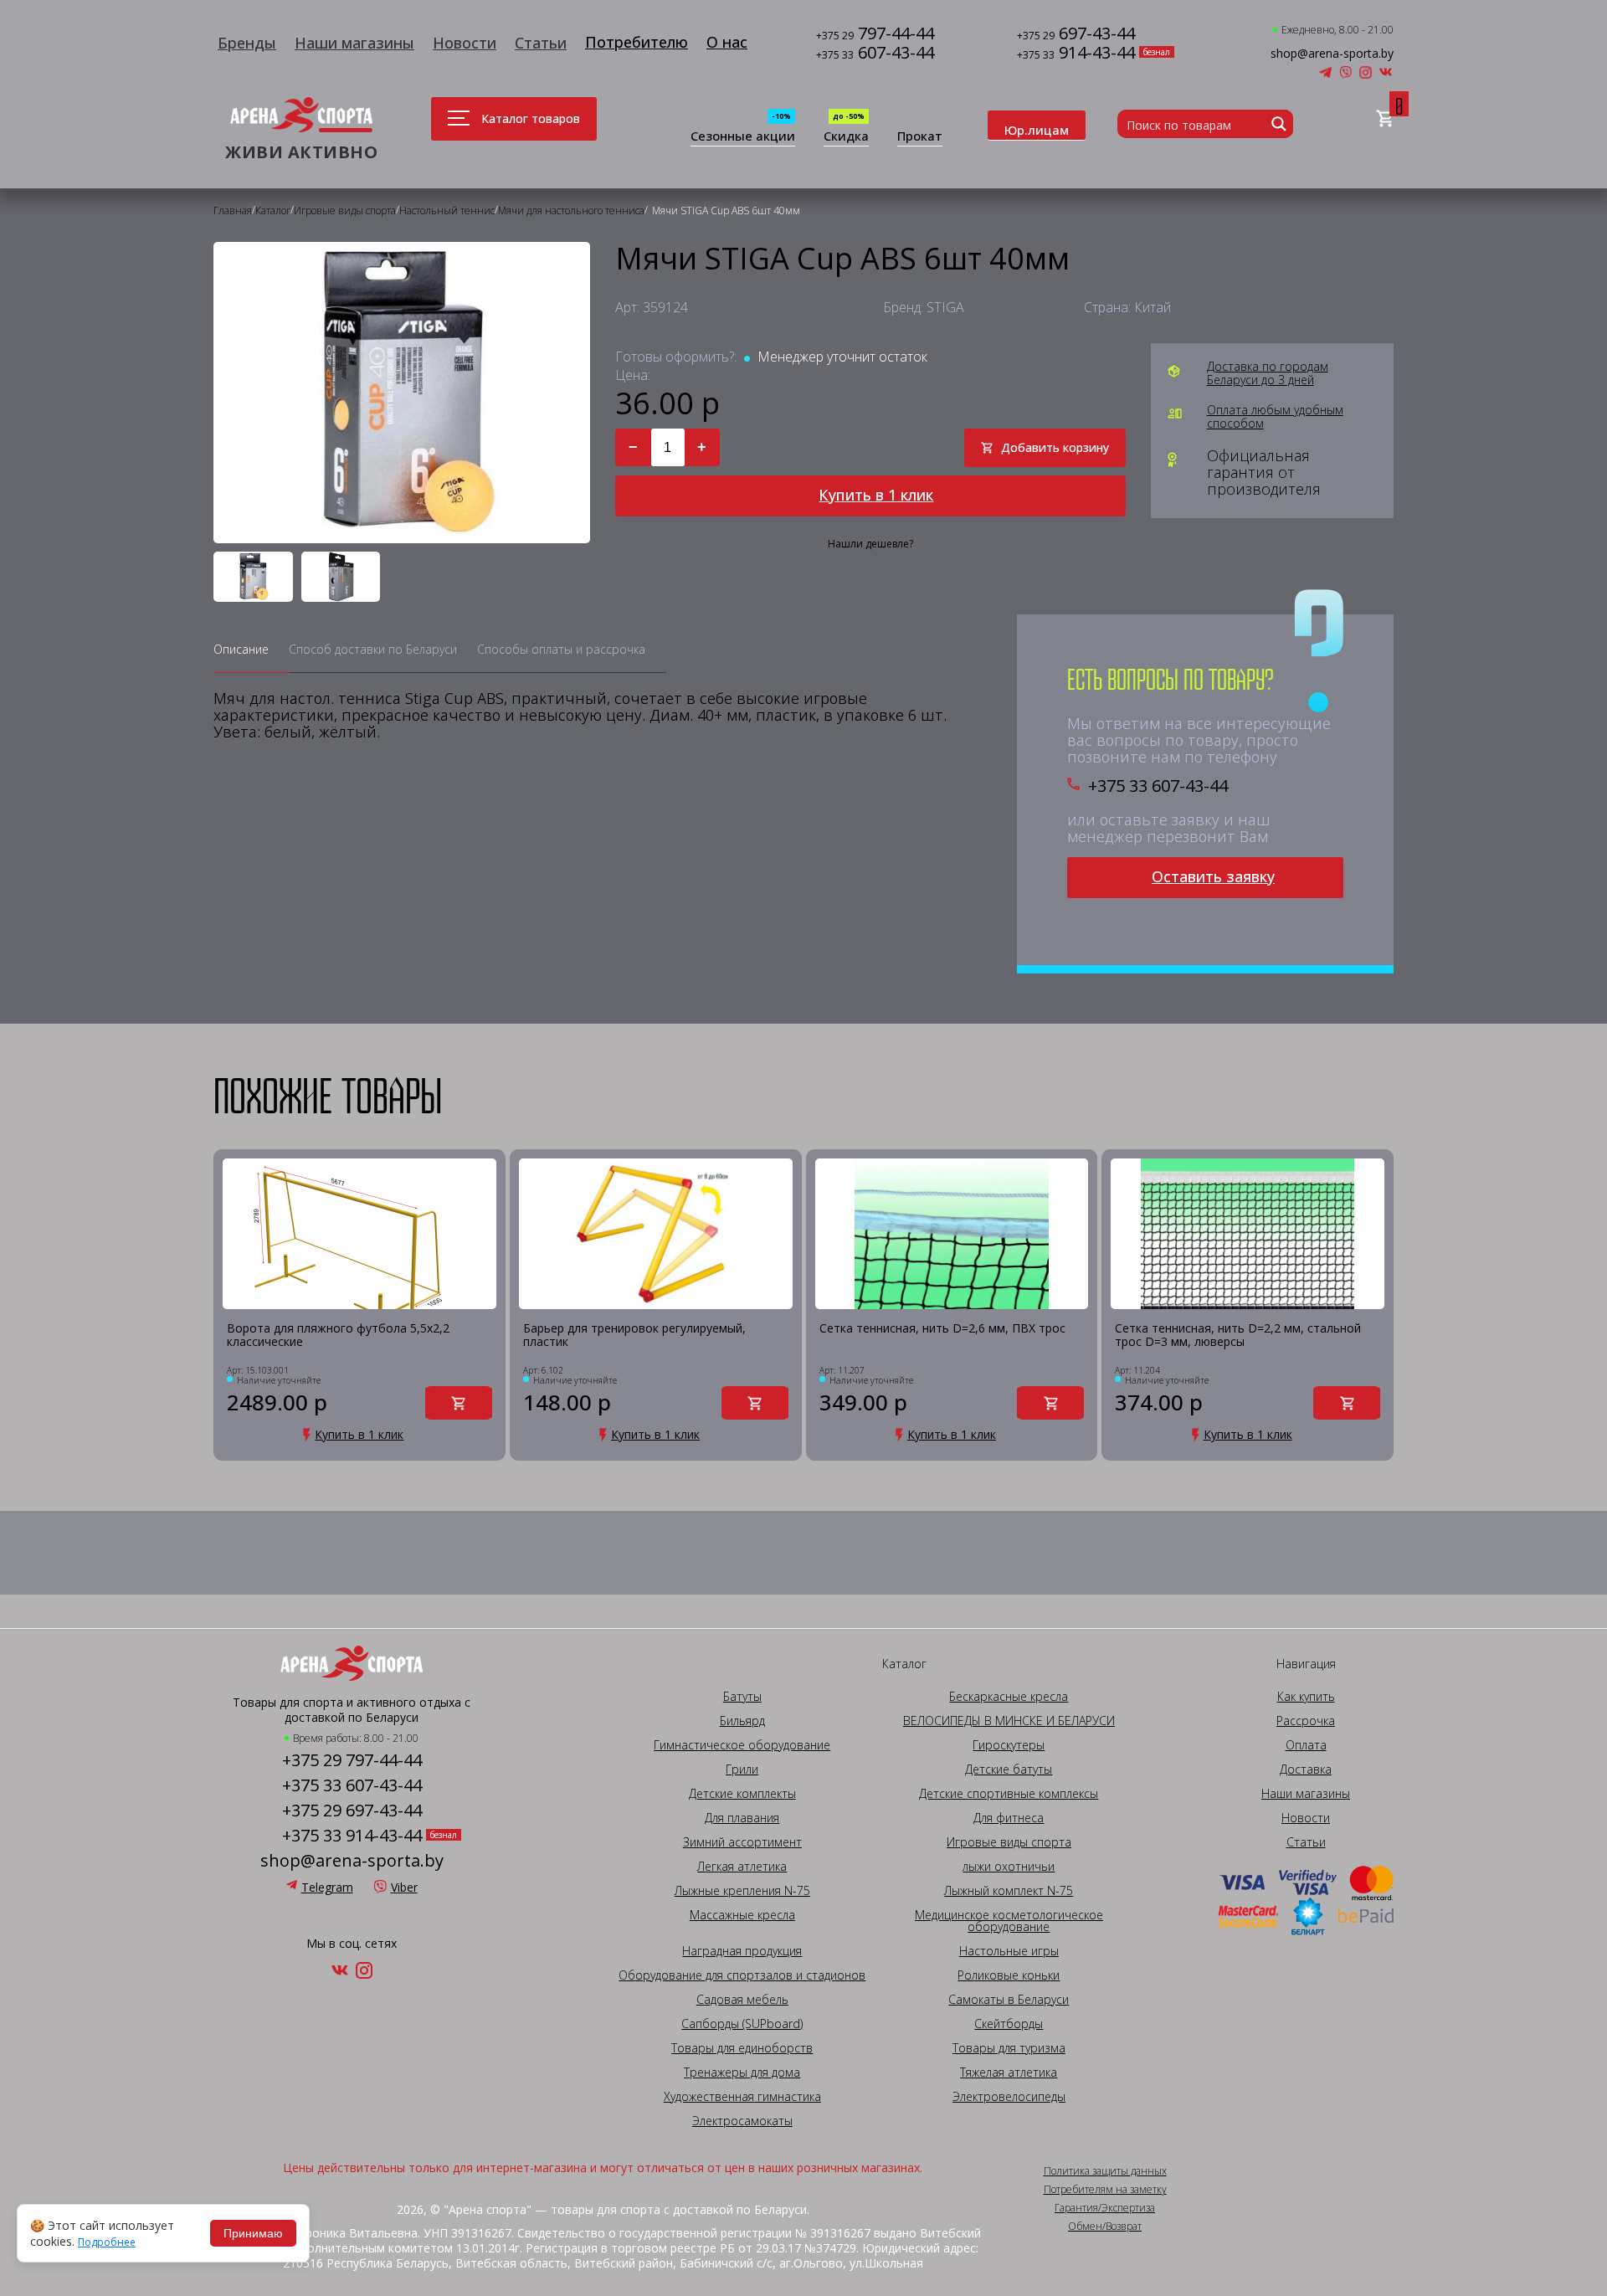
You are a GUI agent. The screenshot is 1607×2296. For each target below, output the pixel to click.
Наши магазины (354, 43)
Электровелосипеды (1009, 2097)
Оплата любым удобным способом (1275, 417)
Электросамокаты (742, 2121)
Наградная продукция (742, 1951)
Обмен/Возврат (1105, 2227)
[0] (1385, 119)
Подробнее (107, 2242)
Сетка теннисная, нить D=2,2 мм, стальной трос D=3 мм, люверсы (1238, 1335)
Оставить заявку (1213, 876)
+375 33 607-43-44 (1158, 786)
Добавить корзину (1055, 447)
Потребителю (637, 42)
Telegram (327, 1887)
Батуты (742, 1697)
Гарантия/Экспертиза (1105, 2208)
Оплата (1306, 1745)
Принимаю (253, 2233)
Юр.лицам (1037, 130)
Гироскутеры (1009, 1745)
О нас (727, 42)
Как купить (1306, 1697)
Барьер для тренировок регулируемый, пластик (634, 1335)
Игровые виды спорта (1009, 1842)
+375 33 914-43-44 (352, 1836)
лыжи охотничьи (1009, 1867)
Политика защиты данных (1105, 2171)
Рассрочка (1306, 1721)
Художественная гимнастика (742, 2097)
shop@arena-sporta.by (1332, 54)
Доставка (1306, 1770)
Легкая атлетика (742, 1867)
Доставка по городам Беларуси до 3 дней (1268, 373)
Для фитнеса (1009, 1818)
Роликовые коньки (1009, 1975)
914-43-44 (1076, 54)
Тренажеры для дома (742, 2073)
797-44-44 (875, 35)
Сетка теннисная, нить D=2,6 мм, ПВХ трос (942, 1329)
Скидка (846, 137)
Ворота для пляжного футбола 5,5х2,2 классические (338, 1335)
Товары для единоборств (742, 2048)
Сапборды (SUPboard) (742, 2024)
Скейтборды (1009, 2024)
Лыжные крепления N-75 (742, 1891)
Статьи (541, 43)
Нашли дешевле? (870, 544)
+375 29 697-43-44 (352, 1811)
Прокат (920, 137)
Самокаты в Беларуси (1009, 2000)
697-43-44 (1076, 35)
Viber (404, 1887)
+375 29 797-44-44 (352, 1760)
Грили (742, 1770)
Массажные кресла (742, 1915)
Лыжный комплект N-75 (1009, 1891)
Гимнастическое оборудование (742, 1745)
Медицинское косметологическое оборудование (1009, 1921)
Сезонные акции (743, 137)
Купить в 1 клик (876, 495)
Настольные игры (1009, 1951)
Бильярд (742, 1721)
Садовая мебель (742, 2000)
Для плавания (742, 1818)
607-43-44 (875, 54)
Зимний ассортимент (742, 1842)
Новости (465, 43)
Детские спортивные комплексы (1009, 1794)
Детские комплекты (742, 1794)
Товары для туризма (1009, 2048)
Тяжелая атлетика (1009, 2073)
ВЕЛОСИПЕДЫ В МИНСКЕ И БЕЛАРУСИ (1009, 1721)
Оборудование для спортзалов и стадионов (742, 1975)
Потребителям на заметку (1105, 2190)
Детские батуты (1009, 1770)
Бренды (247, 43)
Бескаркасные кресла (1009, 1697)
